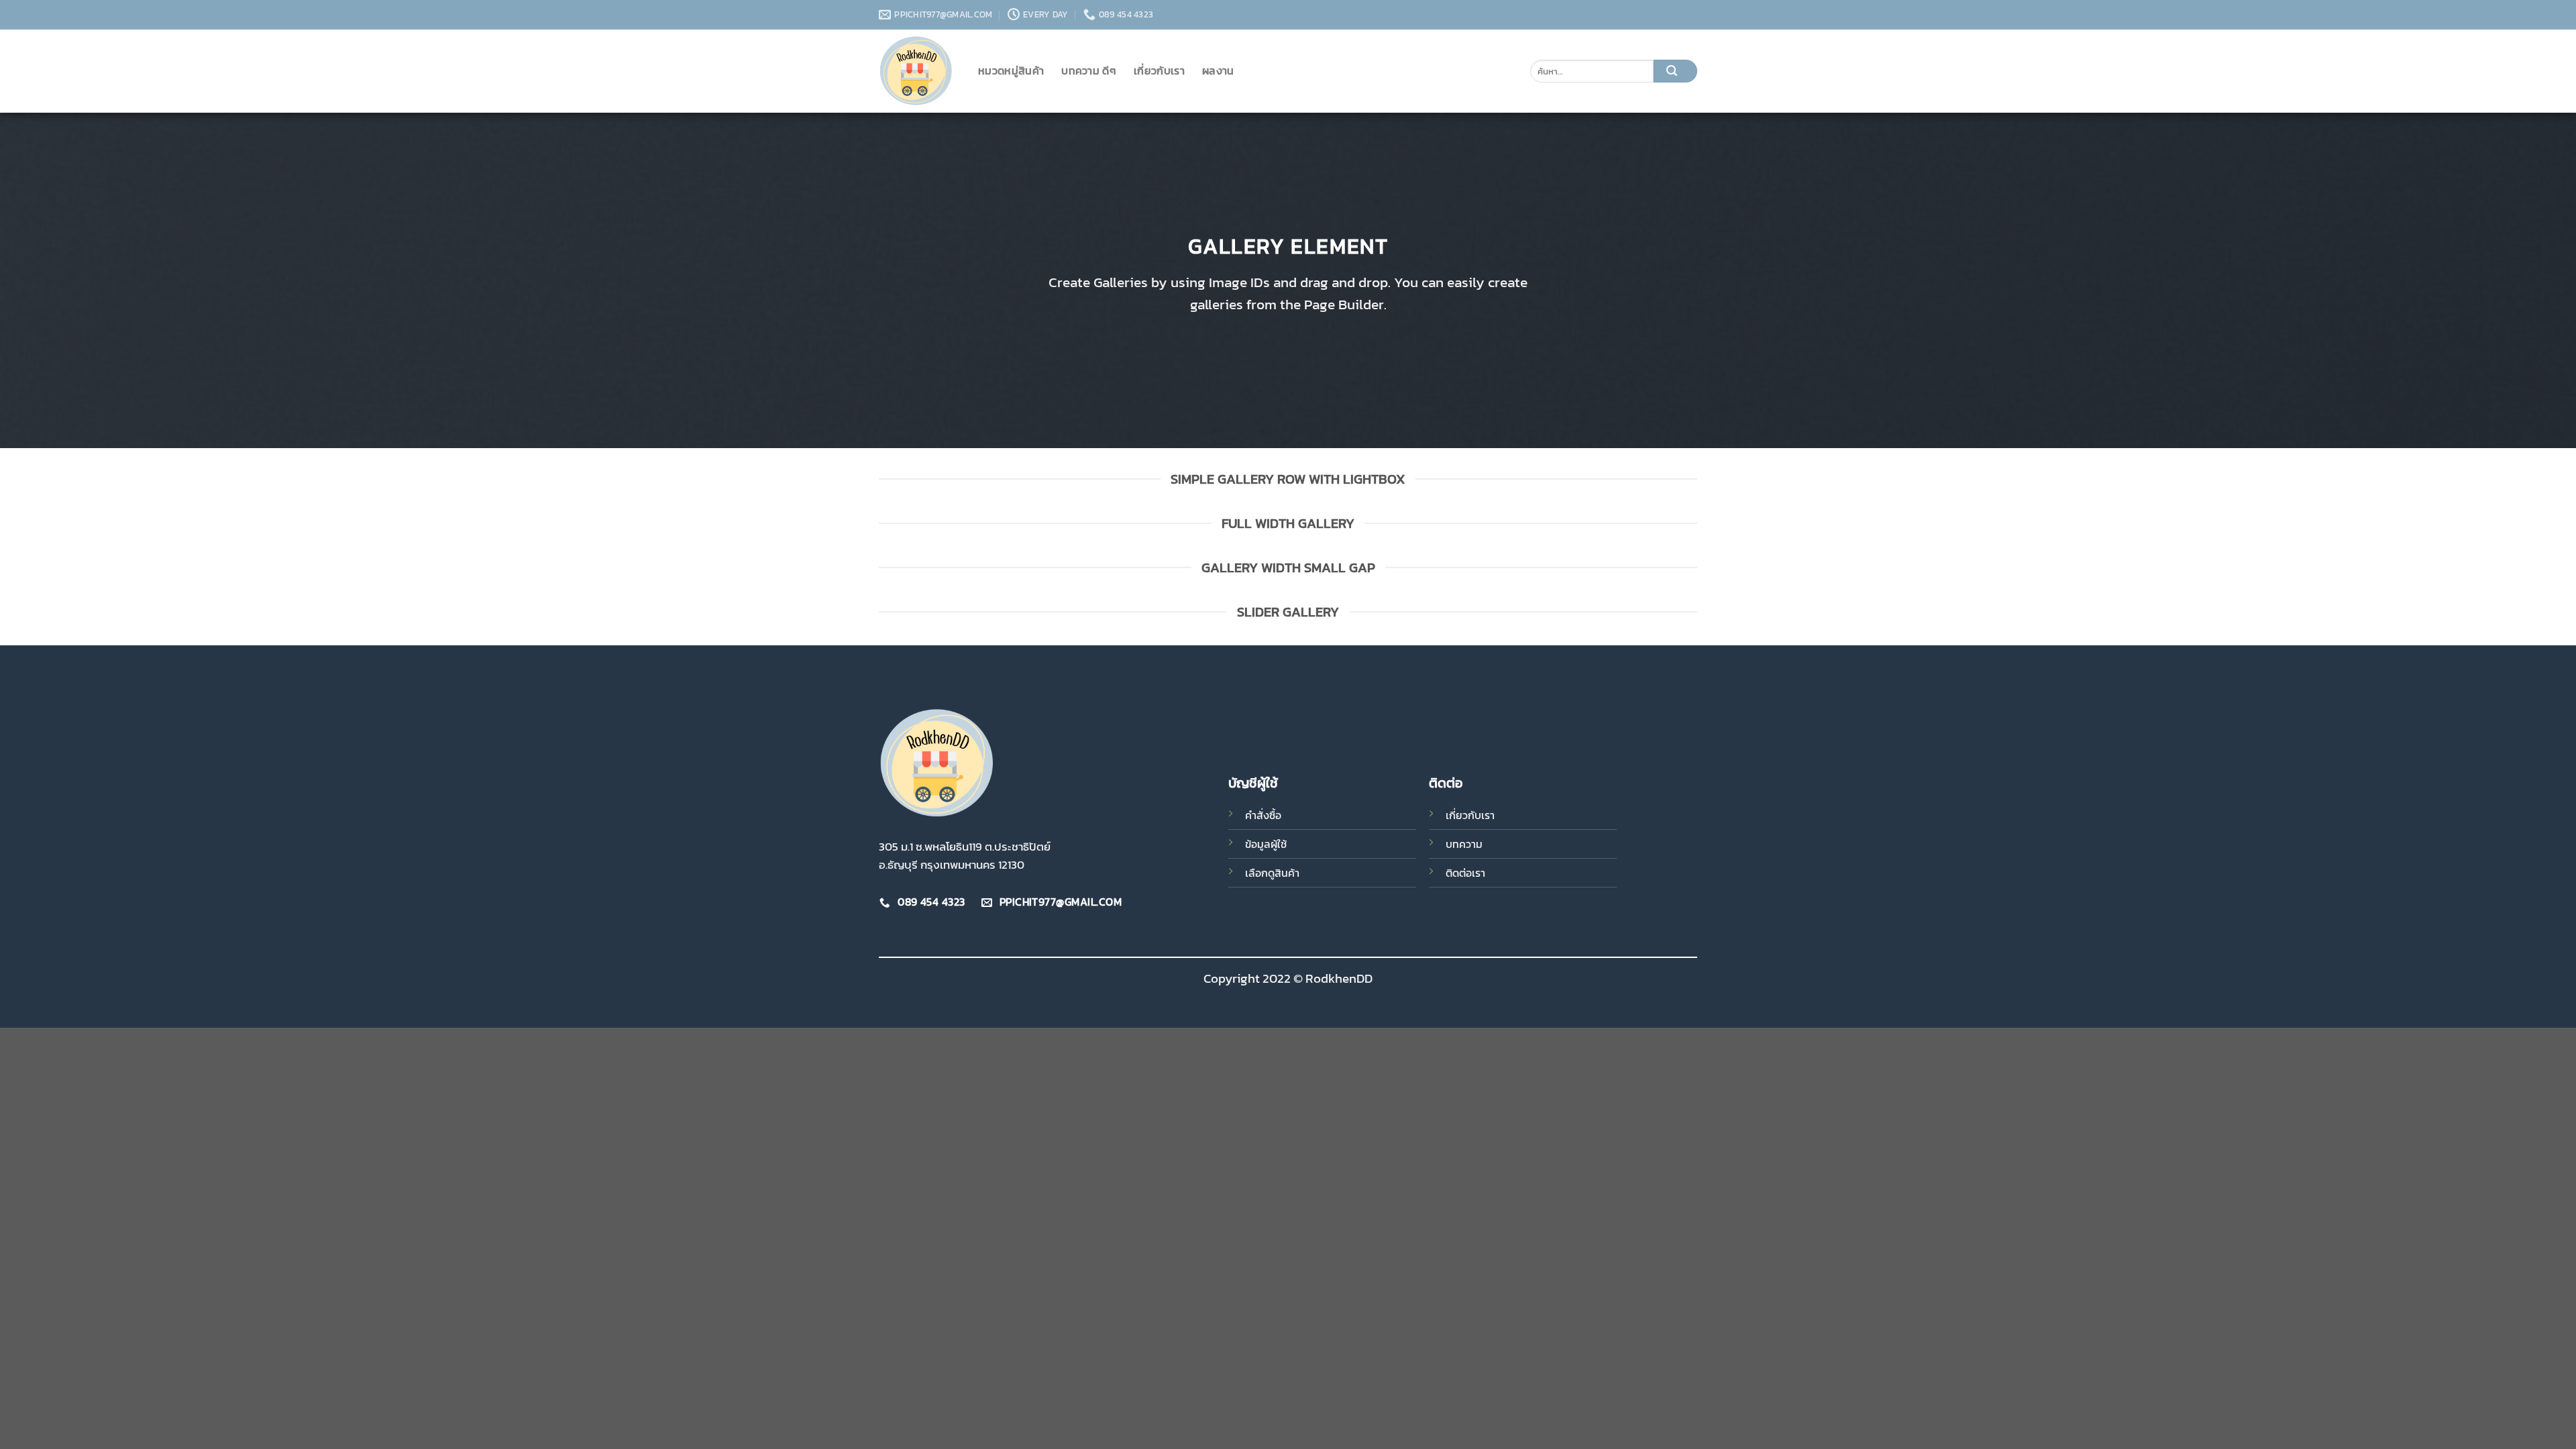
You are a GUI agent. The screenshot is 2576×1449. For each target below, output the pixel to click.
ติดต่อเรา (1465, 873)
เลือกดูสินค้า (1272, 873)
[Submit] (1675, 71)
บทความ (1464, 844)
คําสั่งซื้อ (1263, 815)
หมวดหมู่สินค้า (1011, 70)
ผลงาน (1218, 70)
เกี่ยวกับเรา (1159, 70)
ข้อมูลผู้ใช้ (1266, 844)
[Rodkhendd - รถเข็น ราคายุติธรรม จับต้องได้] (918, 71)
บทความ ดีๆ (1089, 70)
